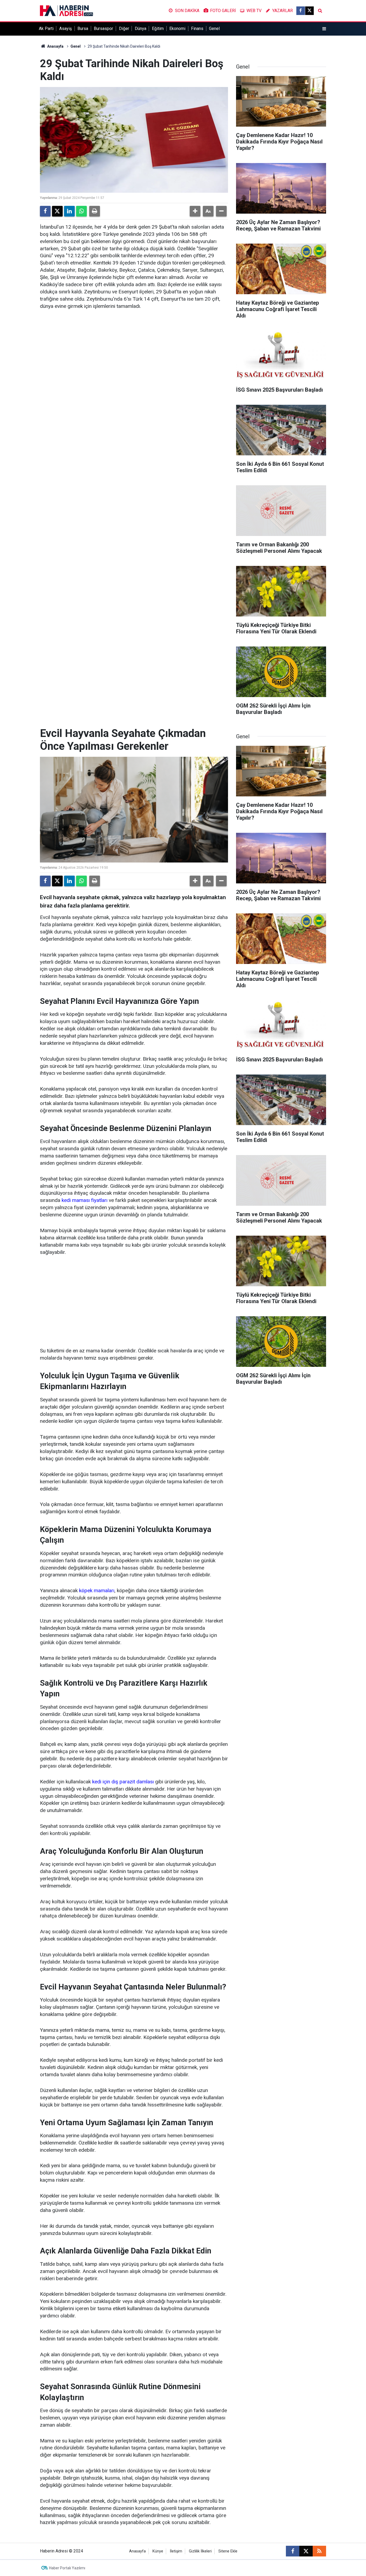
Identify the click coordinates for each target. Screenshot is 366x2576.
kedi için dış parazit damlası (123, 1782)
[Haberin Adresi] (66, 10)
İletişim (176, 2551)
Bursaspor (103, 29)
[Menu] (324, 29)
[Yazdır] (95, 211)
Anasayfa (55, 46)
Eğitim (158, 29)
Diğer (124, 29)
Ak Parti (46, 29)
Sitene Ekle (228, 2551)
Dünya (141, 29)
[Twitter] (57, 211)
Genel (214, 29)
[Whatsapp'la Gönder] (81, 211)
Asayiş (66, 29)
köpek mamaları (97, 1590)
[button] (195, 211)
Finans (197, 29)
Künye (158, 2551)
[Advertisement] (134, 1302)
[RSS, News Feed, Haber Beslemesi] (319, 2551)
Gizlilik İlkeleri (200, 2551)
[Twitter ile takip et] (309, 11)
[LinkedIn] (69, 211)
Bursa (83, 29)
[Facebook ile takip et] (301, 11)
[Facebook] (45, 211)
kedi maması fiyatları (85, 1200)
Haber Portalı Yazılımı (67, 2568)
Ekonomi (177, 29)
